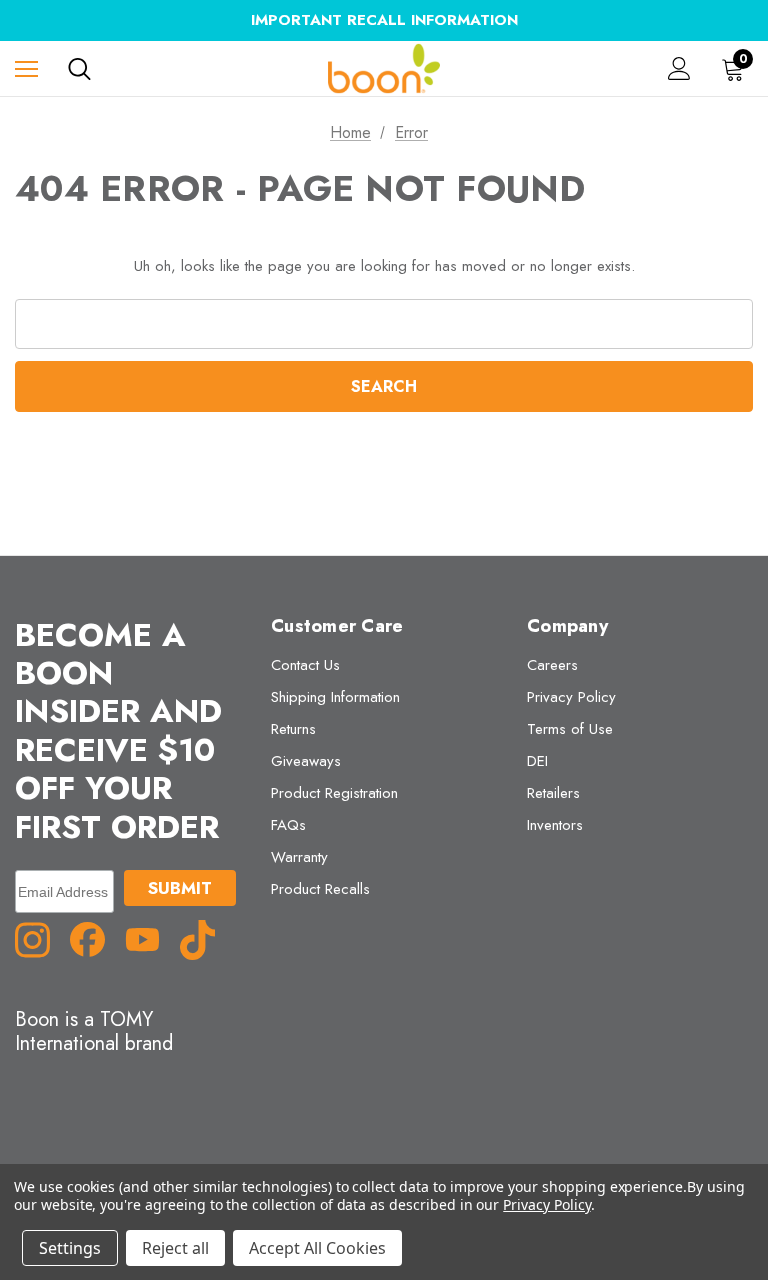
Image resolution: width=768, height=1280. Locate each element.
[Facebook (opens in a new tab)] (95, 938)
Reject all (175, 1248)
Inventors (555, 825)
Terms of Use (570, 729)
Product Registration (334, 793)
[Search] (79, 69)
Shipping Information (335, 697)
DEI (537, 761)
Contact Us (305, 665)
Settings (70, 1248)
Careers (552, 665)
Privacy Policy (571, 697)
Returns (293, 729)
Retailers (553, 793)
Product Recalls (320, 889)
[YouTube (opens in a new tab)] (150, 938)
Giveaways (306, 761)
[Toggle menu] (26, 68)
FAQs (288, 825)
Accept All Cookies (317, 1248)
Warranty (299, 857)
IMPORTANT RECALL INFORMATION (384, 20)
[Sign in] (679, 68)
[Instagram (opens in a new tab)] (40, 938)
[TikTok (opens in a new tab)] (205, 938)
